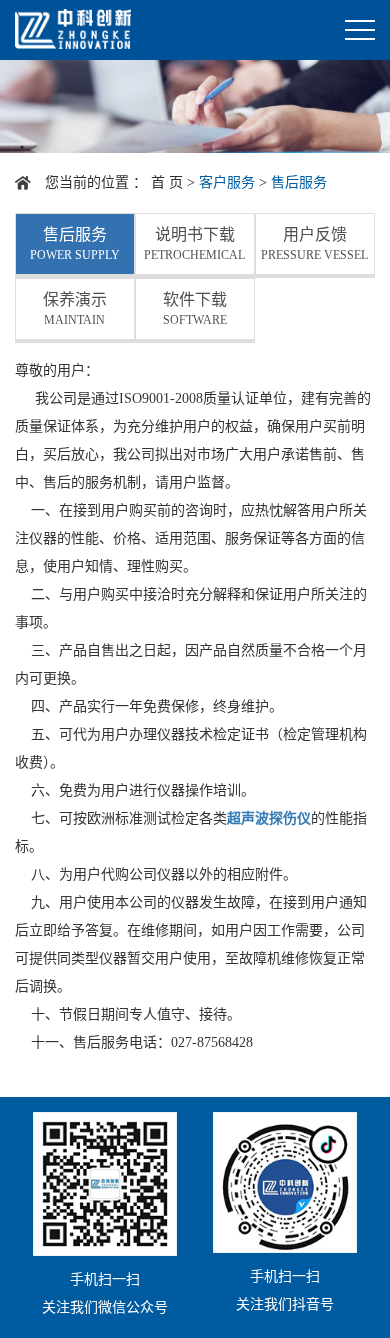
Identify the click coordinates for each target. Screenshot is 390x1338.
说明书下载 (194, 244)
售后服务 (75, 244)
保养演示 (75, 309)
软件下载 (195, 309)
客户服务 (227, 182)
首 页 (167, 182)
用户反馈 (314, 244)
